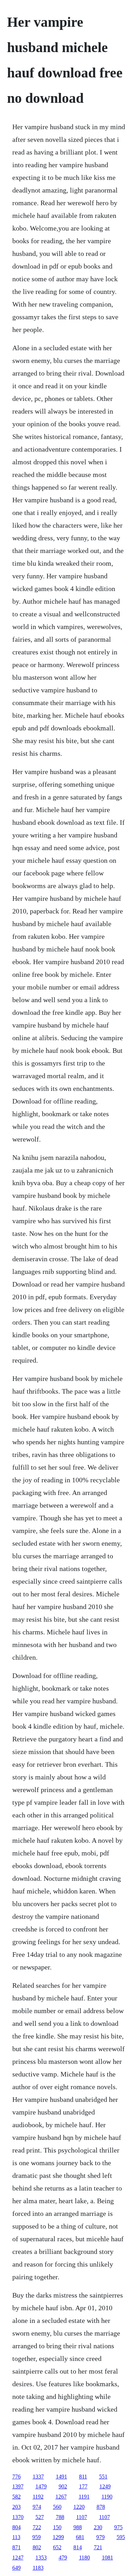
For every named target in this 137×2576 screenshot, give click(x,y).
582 (17, 2497)
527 (40, 2517)
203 (17, 2507)
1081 (107, 2558)
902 (63, 2486)
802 (37, 2547)
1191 (84, 2497)
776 (17, 2477)
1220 (79, 2507)
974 (37, 2507)
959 (37, 2537)
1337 (38, 2477)
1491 (61, 2477)
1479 (41, 2486)
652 (57, 2547)
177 (83, 2486)
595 (121, 2537)
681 (80, 2537)
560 (57, 2507)
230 (98, 2527)
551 (103, 2477)
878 (101, 2507)
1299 (58, 2537)
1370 (18, 2517)
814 (78, 2547)
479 (63, 2558)
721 (98, 2547)
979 (100, 2537)
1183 (38, 2568)
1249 (105, 2486)
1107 (82, 2517)
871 (17, 2547)
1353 (41, 2558)
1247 (18, 2558)
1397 (18, 2486)
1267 (61, 2497)
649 (17, 2568)
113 (16, 2537)
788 (60, 2517)
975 (118, 2527)
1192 (38, 2497)
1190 (107, 2497)
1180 (84, 2558)
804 (17, 2527)
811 (83, 2477)
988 (78, 2527)
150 (57, 2527)
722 (37, 2527)
